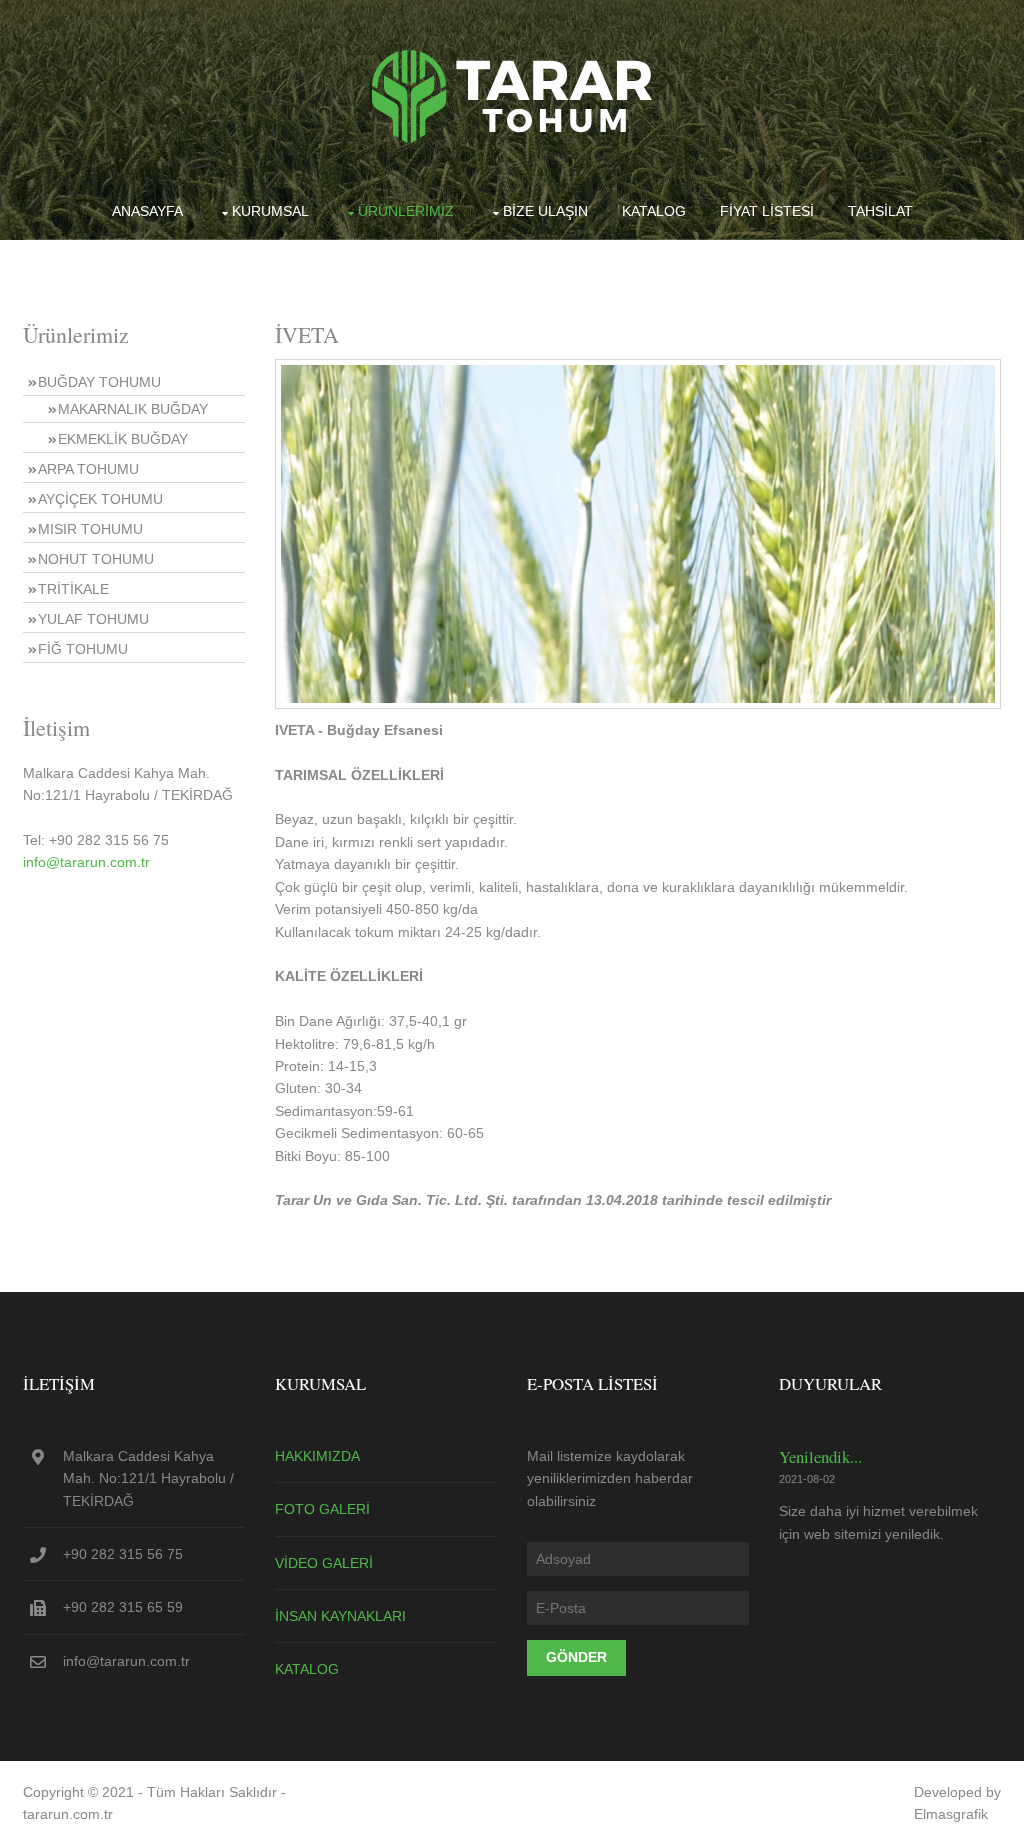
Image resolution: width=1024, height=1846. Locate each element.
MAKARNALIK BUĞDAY (133, 409)
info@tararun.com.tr (86, 862)
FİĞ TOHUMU (83, 649)
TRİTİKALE (73, 589)
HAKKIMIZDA (317, 1456)
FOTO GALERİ (322, 1509)
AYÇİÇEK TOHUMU (100, 499)
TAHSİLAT (880, 211)
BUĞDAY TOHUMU (99, 382)
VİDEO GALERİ (324, 1563)
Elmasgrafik (951, 1814)
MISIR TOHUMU (90, 529)
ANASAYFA (147, 211)
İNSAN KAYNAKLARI (340, 1616)
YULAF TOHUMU (93, 619)
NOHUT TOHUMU (96, 559)
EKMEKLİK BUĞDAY (123, 439)
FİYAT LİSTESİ (767, 211)
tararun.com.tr (68, 1814)
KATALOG (654, 211)
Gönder (576, 1657)
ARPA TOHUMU (88, 469)
